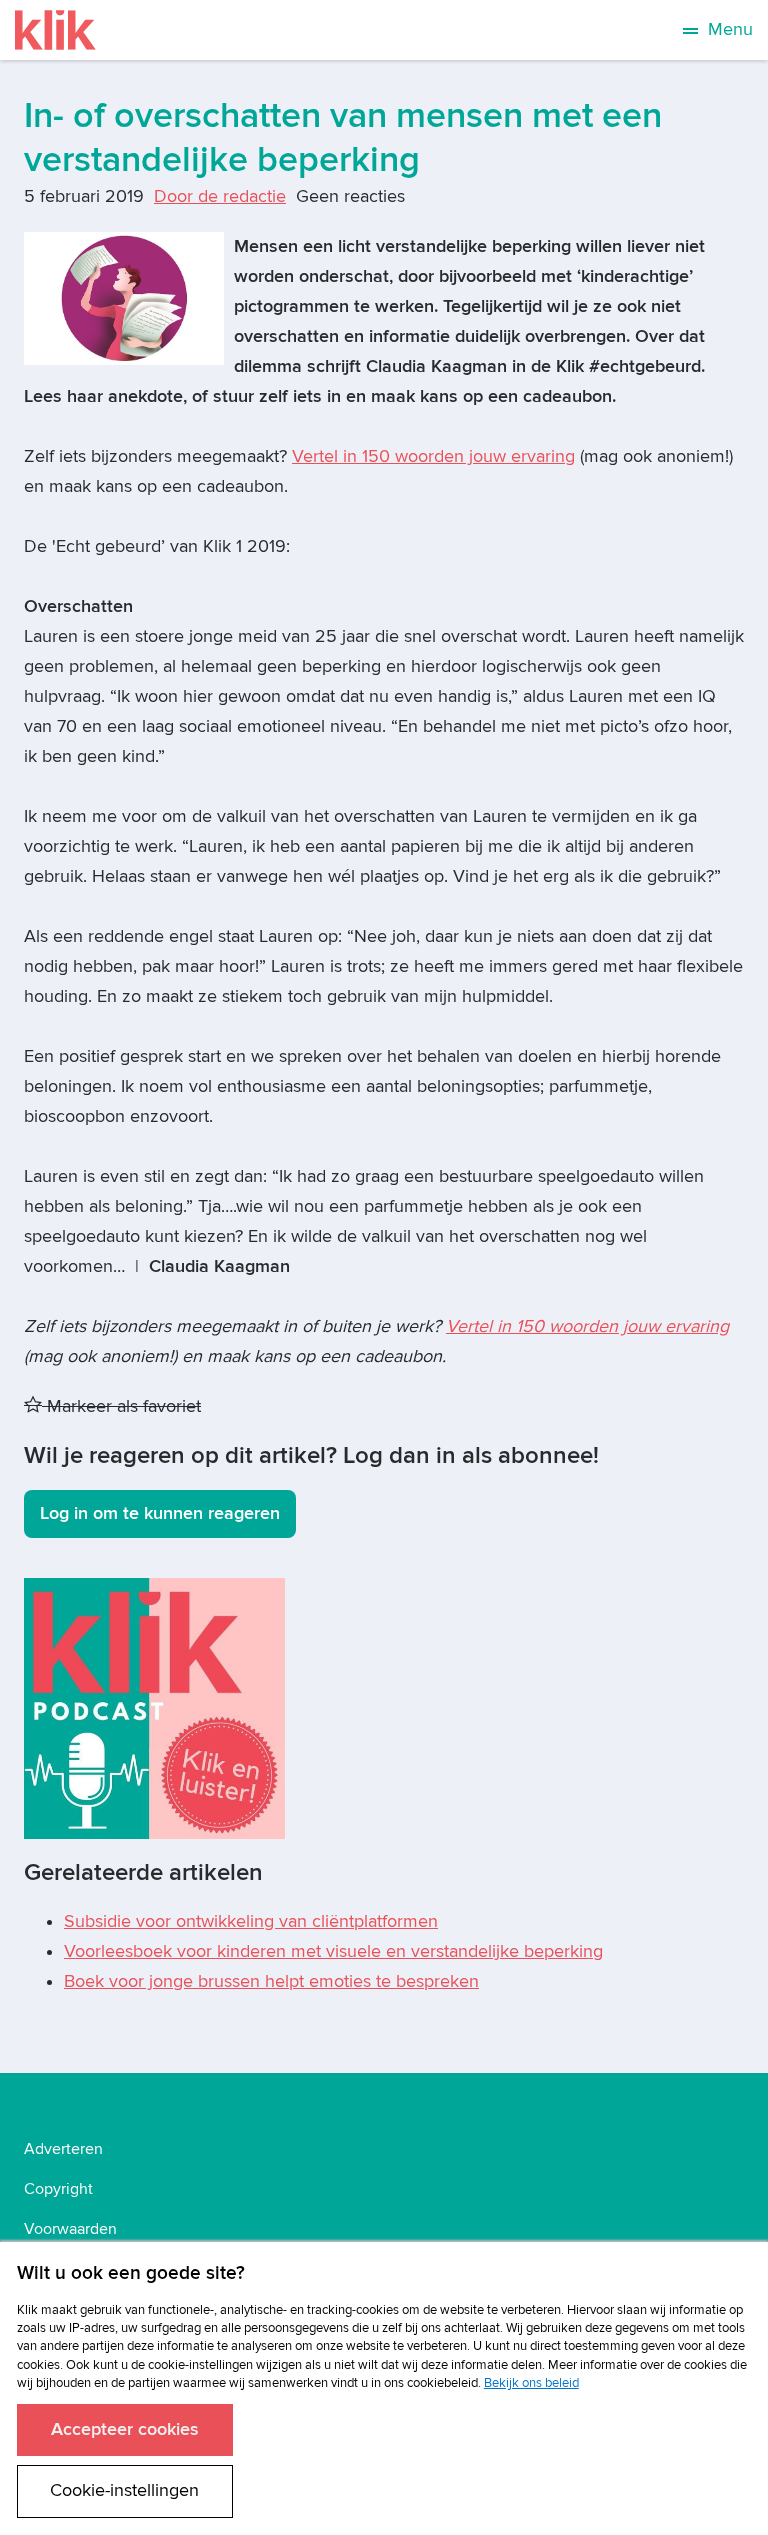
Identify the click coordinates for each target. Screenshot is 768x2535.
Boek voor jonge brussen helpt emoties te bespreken (271, 1981)
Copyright (58, 2189)
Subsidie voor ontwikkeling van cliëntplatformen (251, 1921)
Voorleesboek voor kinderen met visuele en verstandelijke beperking (333, 1951)
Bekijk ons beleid (531, 2383)
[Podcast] (154, 1707)
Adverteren (63, 2149)
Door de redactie (220, 196)
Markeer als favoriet (121, 1406)
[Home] (55, 30)
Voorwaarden (70, 2229)
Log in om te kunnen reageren (160, 1513)
